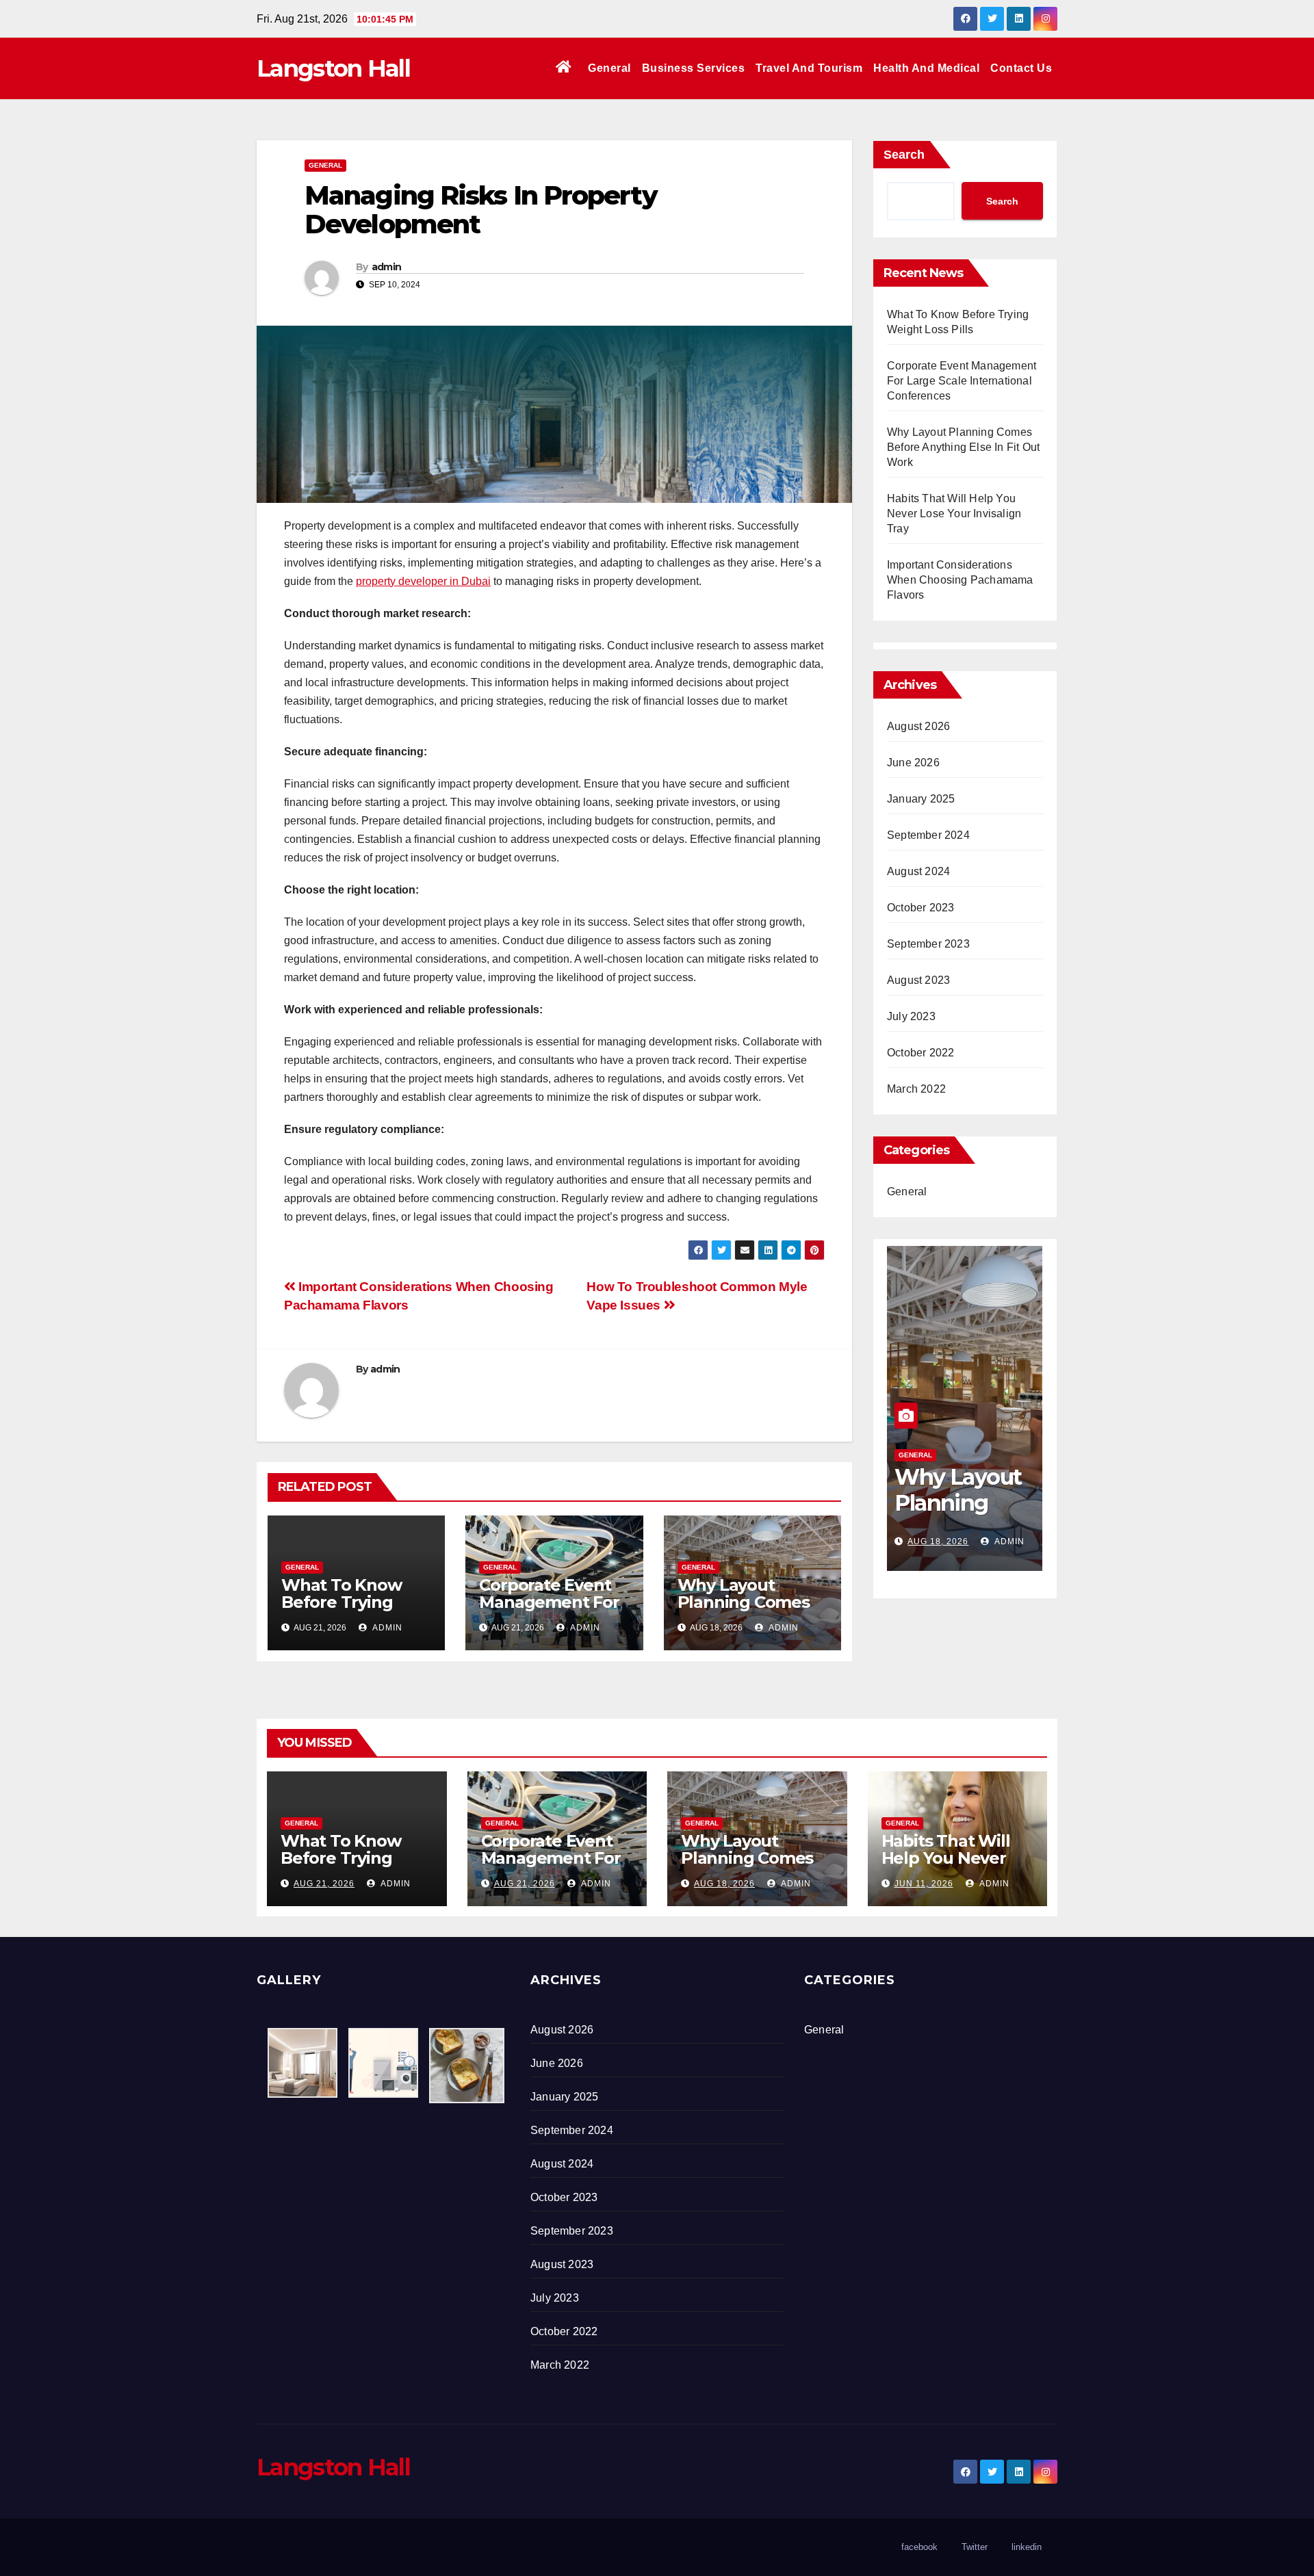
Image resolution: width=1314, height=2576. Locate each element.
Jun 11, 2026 (937, 1541)
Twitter (975, 2547)
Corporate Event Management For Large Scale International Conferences (962, 381)
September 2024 (928, 835)
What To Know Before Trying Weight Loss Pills (350, 1602)
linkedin (1027, 2547)
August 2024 (918, 871)
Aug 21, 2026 (324, 1884)
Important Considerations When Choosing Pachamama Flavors (960, 580)
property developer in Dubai (423, 581)
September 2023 (928, 944)
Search (904, 155)
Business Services (694, 68)
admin (387, 267)
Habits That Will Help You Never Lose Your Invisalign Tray (954, 513)
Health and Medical (926, 68)
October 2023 (920, 908)
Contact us (1021, 68)
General (609, 68)
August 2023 (918, 980)
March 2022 (916, 1089)
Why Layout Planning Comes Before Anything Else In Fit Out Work (963, 447)
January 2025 (921, 799)
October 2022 (920, 1053)
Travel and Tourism (809, 68)
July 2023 (911, 1016)
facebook (919, 2547)
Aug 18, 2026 (724, 1884)
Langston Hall (333, 68)
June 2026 (913, 763)
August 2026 (918, 726)
